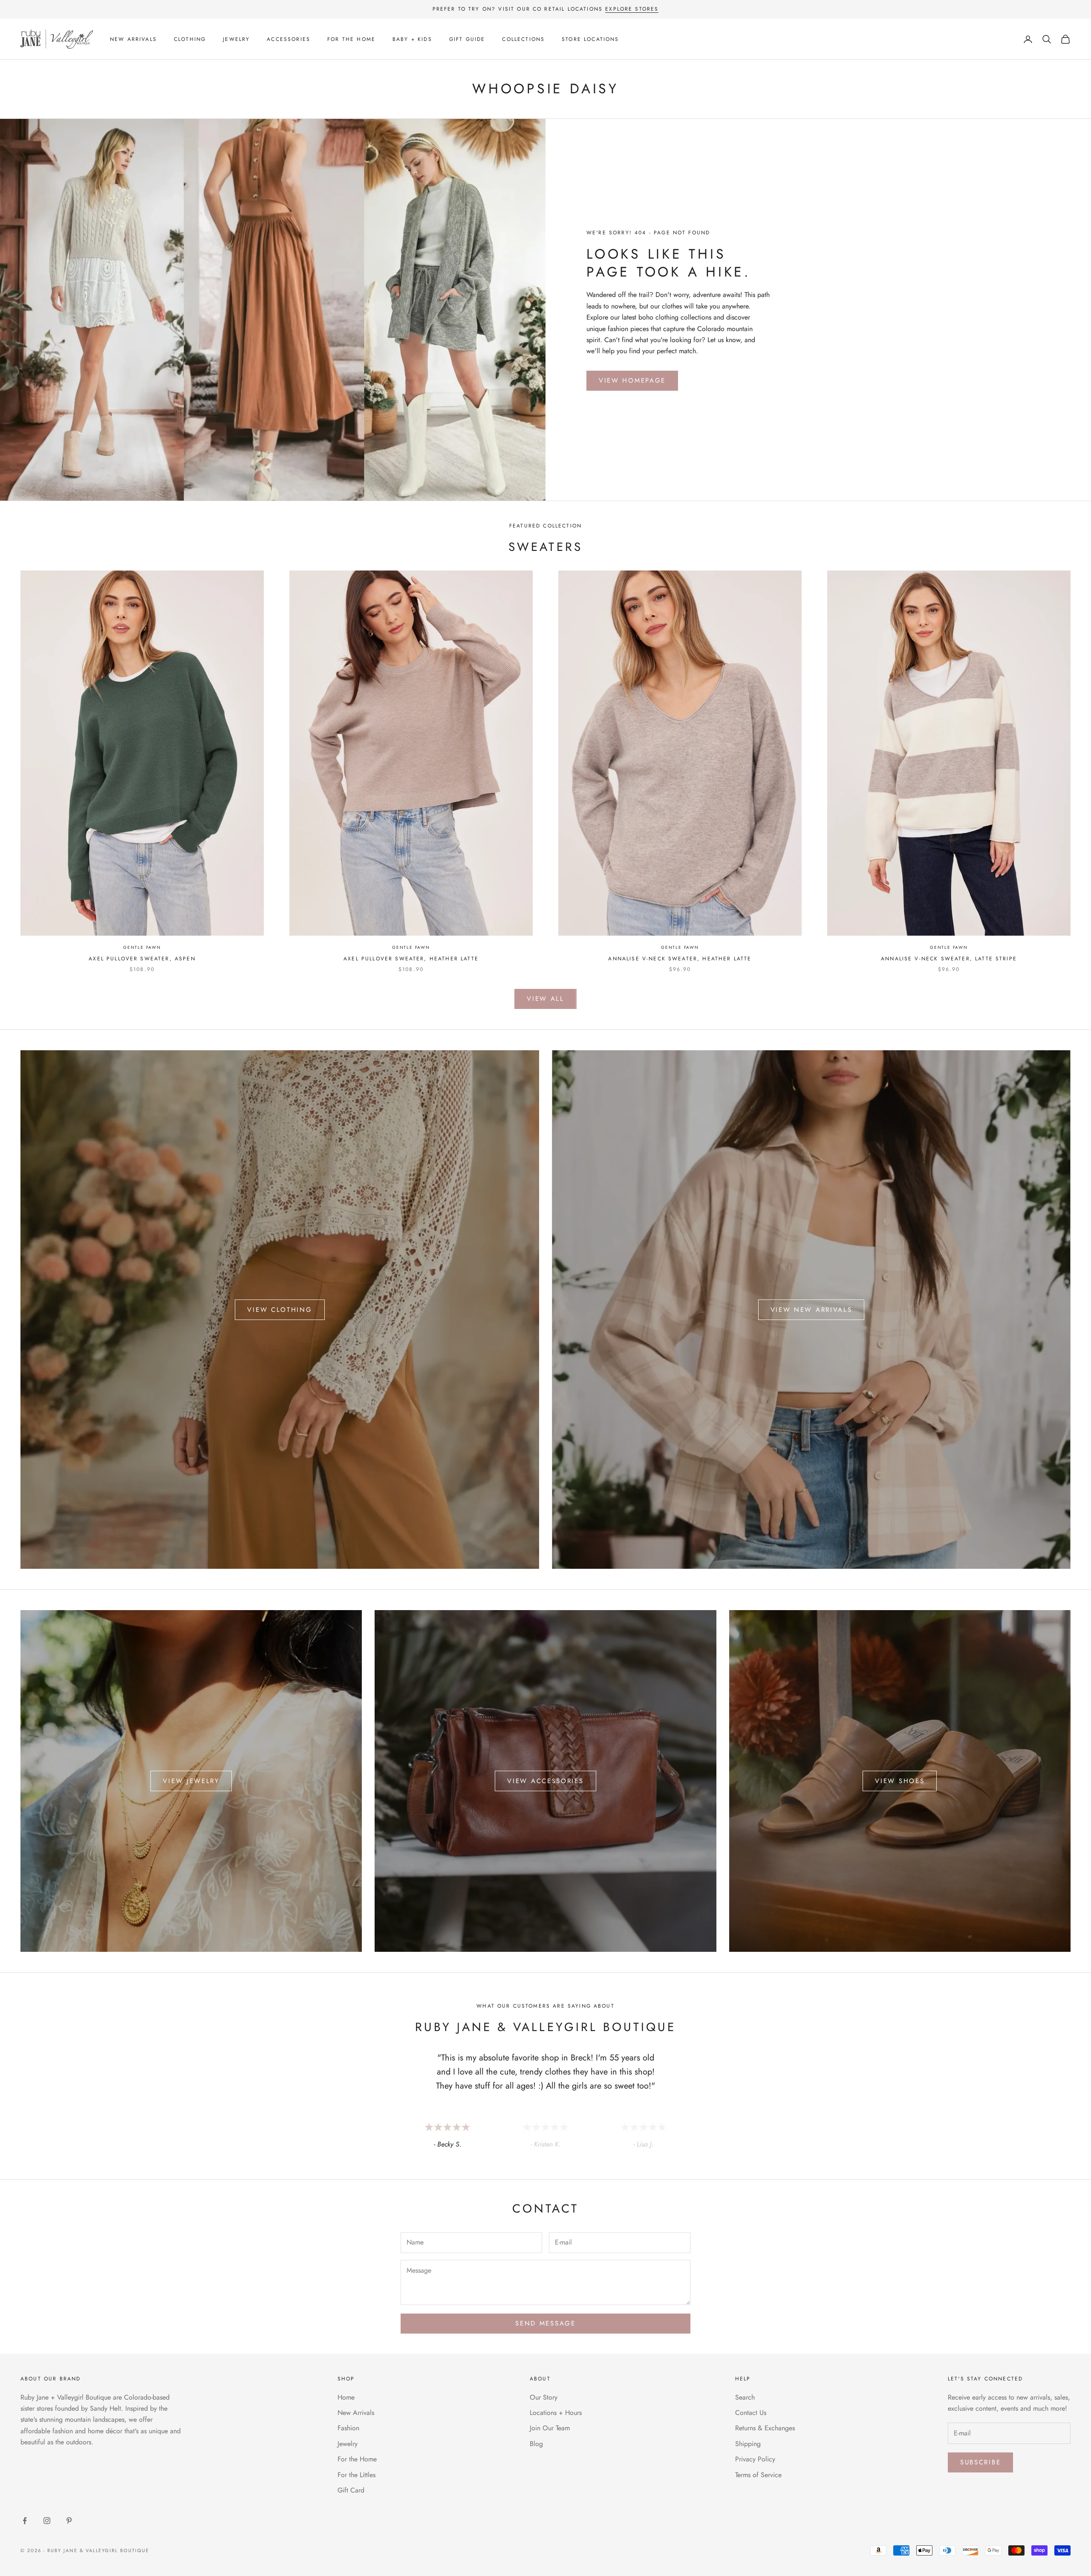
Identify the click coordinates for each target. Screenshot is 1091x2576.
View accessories (545, 1781)
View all (545, 999)
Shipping (748, 2444)
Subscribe (980, 2462)
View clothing (280, 1310)
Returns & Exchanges (765, 2428)
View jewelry (191, 1781)
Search (745, 2397)
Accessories (289, 39)
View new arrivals (811, 1310)
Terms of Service (758, 2475)
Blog (536, 2444)
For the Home (351, 39)
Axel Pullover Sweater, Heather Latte (411, 959)
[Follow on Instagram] (47, 2521)
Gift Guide (467, 39)
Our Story (544, 2397)
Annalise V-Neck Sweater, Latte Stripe (949, 959)
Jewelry (236, 39)
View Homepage (632, 380)
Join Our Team (550, 2428)
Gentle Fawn (142, 947)
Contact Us (751, 2413)
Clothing (190, 39)
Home (346, 2397)
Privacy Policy (755, 2459)
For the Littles (356, 2475)
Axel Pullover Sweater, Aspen (142, 959)
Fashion (348, 2428)
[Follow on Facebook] (25, 2521)
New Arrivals (133, 39)
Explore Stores (632, 9)
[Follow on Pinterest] (69, 2521)
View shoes (900, 1781)
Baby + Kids (412, 39)
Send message (545, 2323)
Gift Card (351, 2490)
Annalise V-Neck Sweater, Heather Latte (680, 959)
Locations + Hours (556, 2413)
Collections (523, 39)
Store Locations (590, 39)
